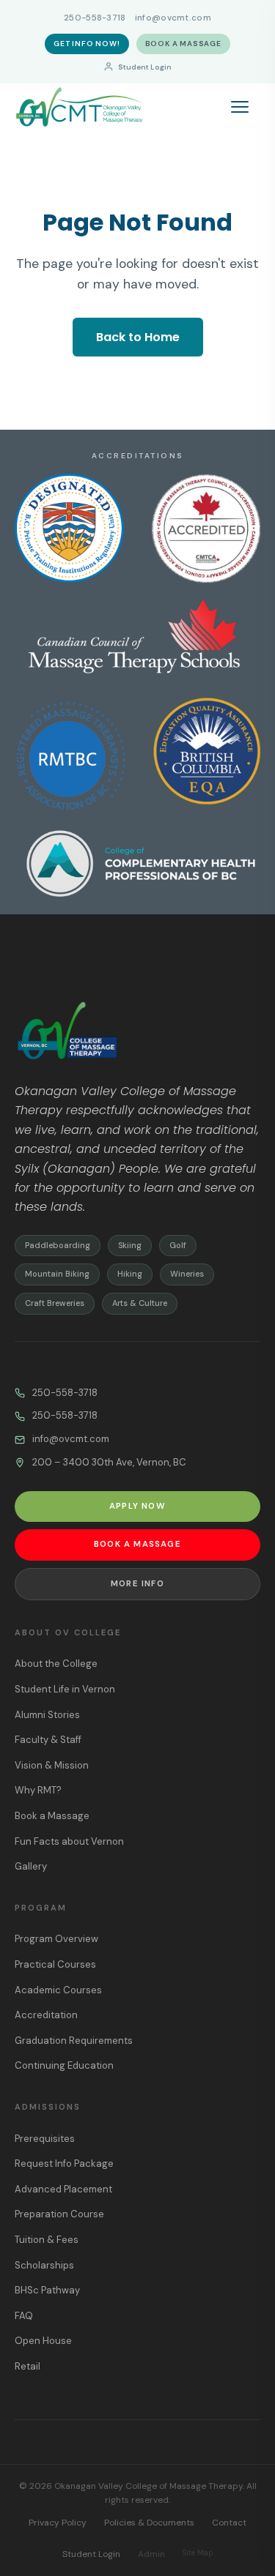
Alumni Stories (47, 1715)
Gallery (31, 1866)
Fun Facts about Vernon (69, 1841)
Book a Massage (183, 44)
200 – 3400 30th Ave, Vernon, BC (109, 1462)
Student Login (145, 67)
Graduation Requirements (74, 2041)
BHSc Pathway (47, 2290)
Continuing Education (64, 2065)
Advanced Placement (63, 2189)
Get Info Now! (87, 44)
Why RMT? (38, 1790)
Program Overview (56, 1939)
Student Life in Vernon (65, 1689)
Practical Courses (55, 1964)
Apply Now (137, 1506)
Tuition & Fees (47, 2240)
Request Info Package (64, 2164)
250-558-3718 (95, 18)
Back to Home (138, 337)
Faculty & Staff (48, 1740)
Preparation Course (59, 2214)
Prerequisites (45, 2139)
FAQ (24, 2316)
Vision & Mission (52, 1765)
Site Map (198, 2553)
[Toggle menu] (246, 107)
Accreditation (46, 2015)
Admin (151, 2554)
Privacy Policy (58, 2523)
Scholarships (44, 2265)
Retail (27, 2366)
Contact (229, 2523)
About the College (56, 1664)
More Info (137, 1584)
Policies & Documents (149, 2523)
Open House (43, 2341)
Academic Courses (58, 1990)
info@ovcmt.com (173, 18)
